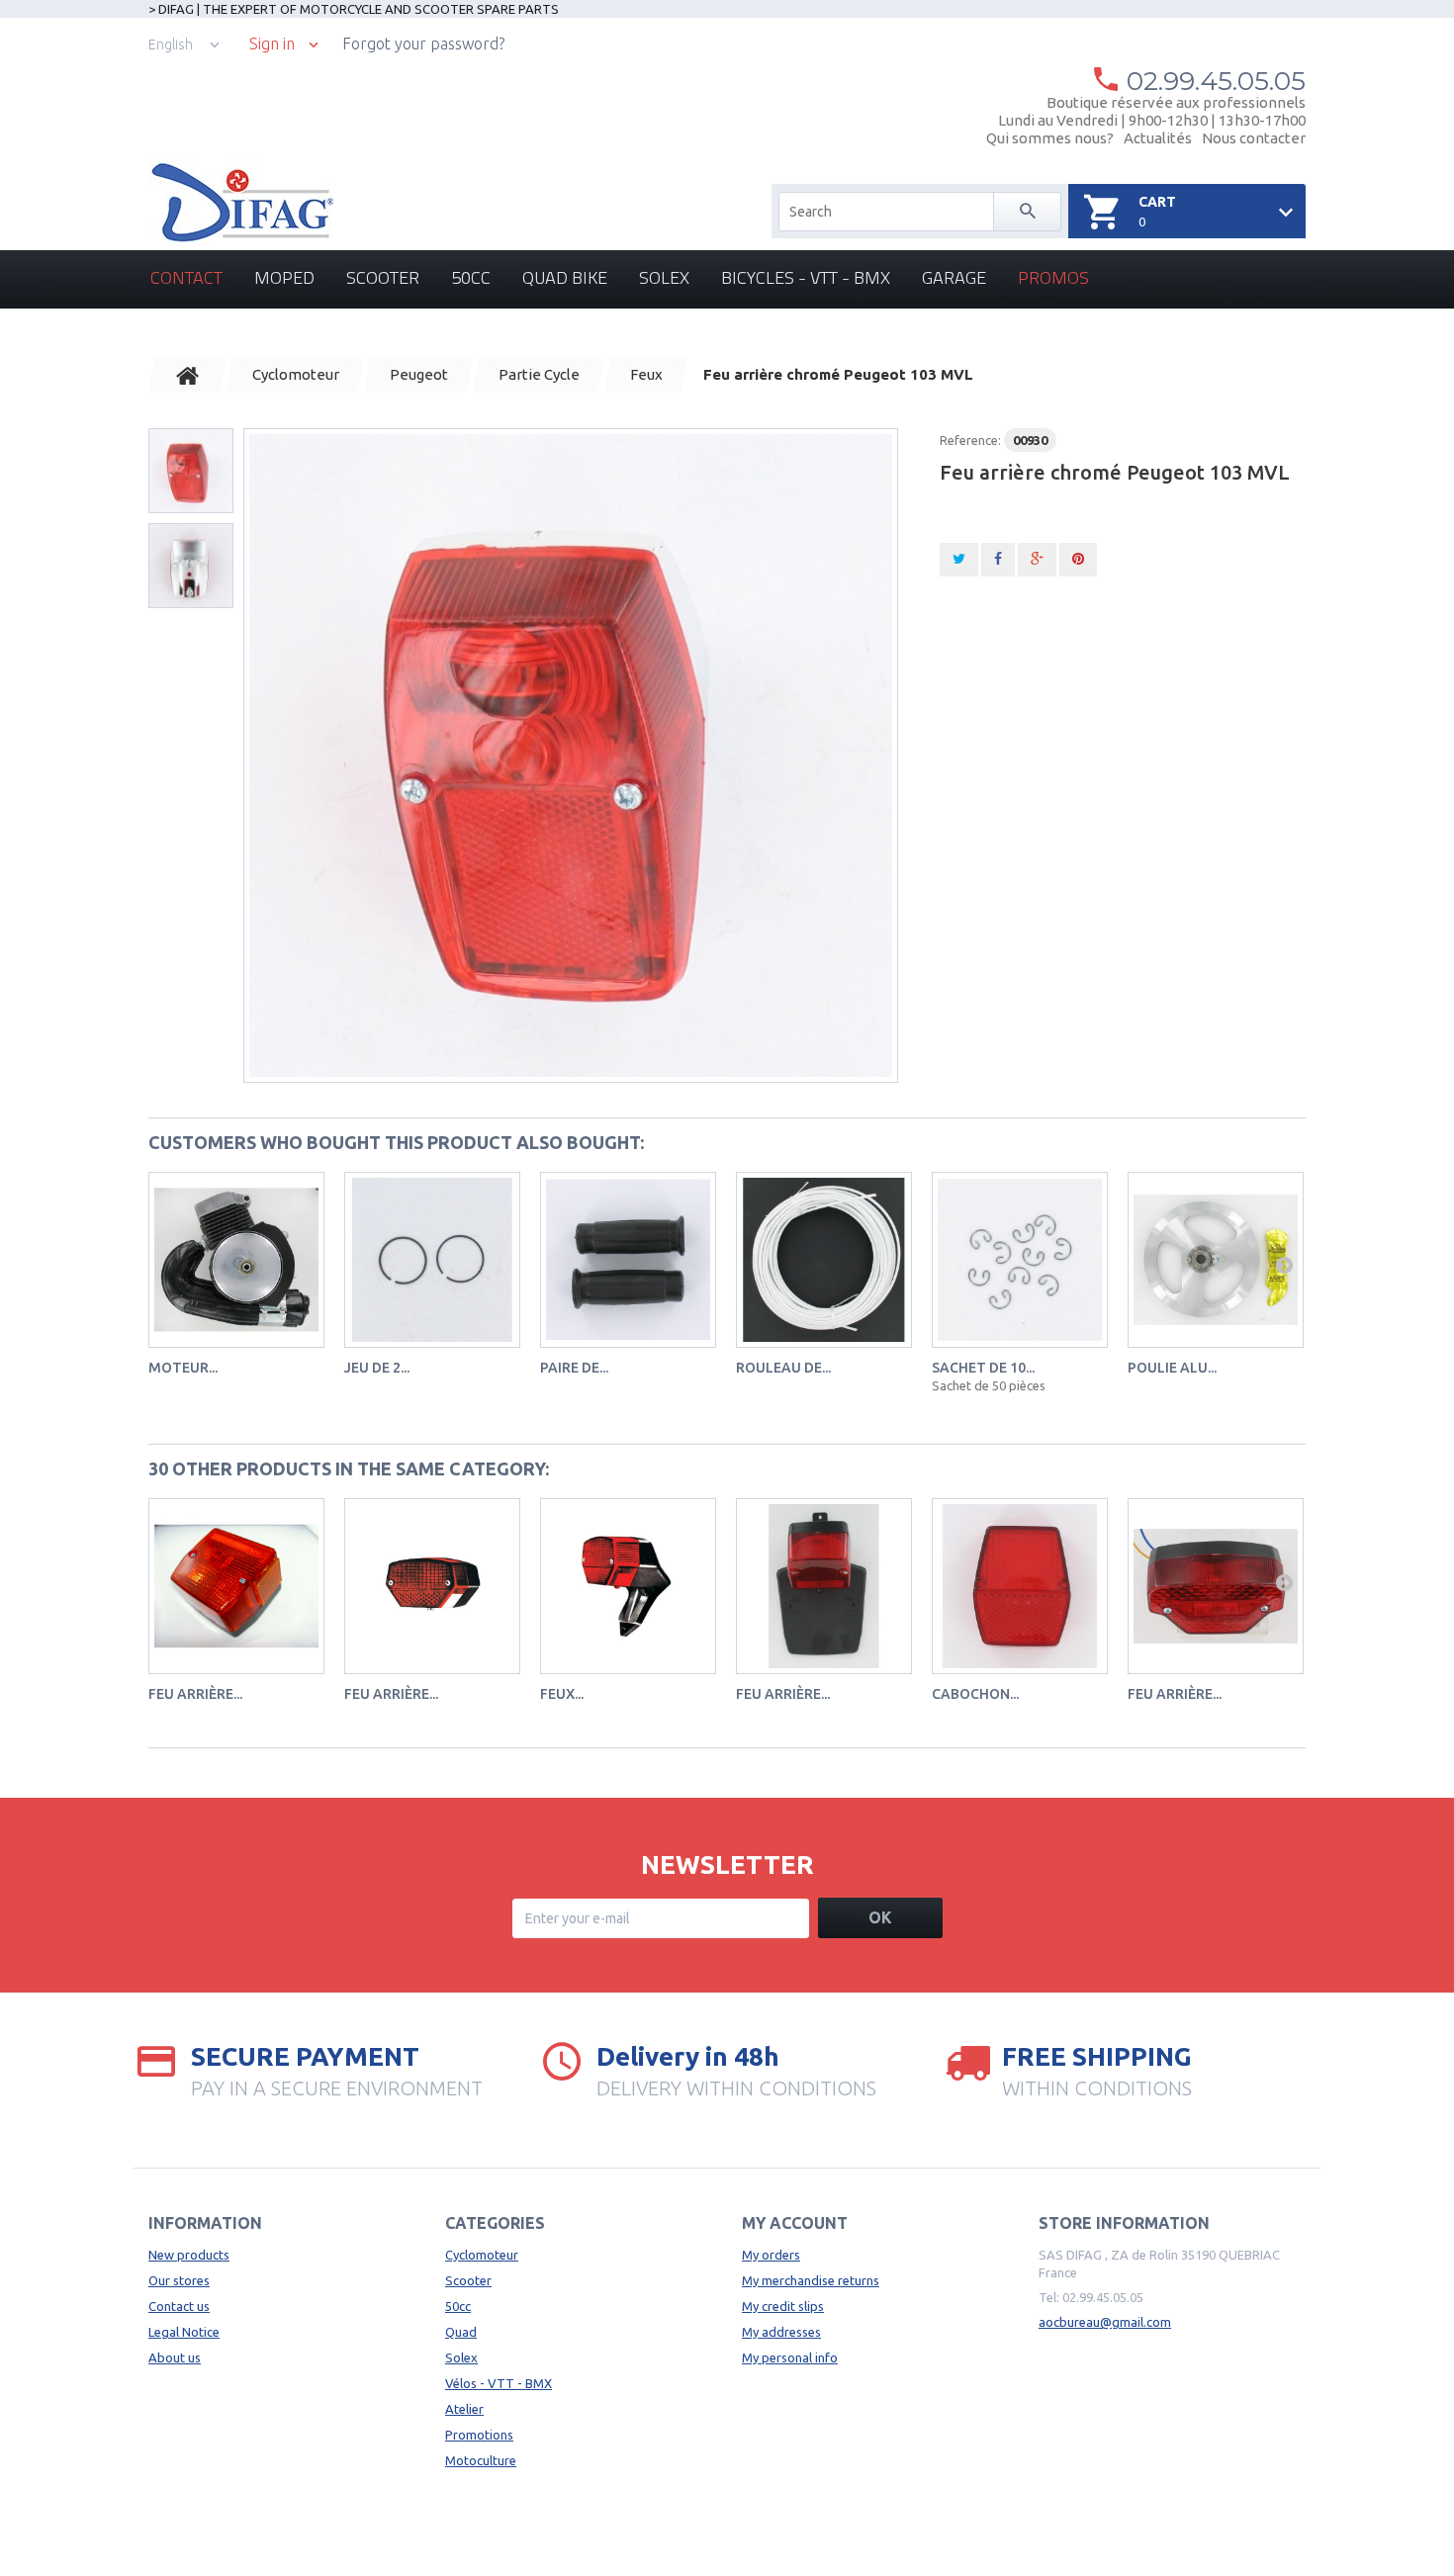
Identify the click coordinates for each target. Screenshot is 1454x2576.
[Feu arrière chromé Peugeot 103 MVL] (571, 755)
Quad (461, 2332)
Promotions (479, 2435)
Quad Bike (565, 277)
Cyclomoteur (482, 2255)
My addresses (781, 2332)
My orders (771, 2255)
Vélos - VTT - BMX (499, 2383)
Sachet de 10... (983, 1368)
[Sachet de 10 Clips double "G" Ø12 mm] (1020, 1260)
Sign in (272, 44)
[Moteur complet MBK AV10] (236, 1260)
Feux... (562, 1694)
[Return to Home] (188, 375)
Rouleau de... (783, 1368)
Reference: (970, 440)
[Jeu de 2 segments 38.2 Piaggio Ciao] (432, 1260)
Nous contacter (1254, 138)
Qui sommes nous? (1050, 138)
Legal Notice (184, 2332)
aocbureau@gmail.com (1105, 2322)
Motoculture (481, 2460)
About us (175, 2357)
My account (795, 2223)
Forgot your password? (423, 44)
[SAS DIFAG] (241, 203)
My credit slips (783, 2306)
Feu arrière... (195, 1694)
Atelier (464, 2409)
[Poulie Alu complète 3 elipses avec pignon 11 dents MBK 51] (1216, 1260)
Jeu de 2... (377, 1368)
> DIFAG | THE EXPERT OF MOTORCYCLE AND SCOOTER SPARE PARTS (354, 9)
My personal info (790, 2357)
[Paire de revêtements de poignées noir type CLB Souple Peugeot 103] (628, 1260)
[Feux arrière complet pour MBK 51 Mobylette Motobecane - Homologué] (628, 1586)
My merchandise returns (811, 2280)
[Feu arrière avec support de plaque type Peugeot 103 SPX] (824, 1586)
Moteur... (183, 1368)
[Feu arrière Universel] (1216, 1586)
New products (189, 2255)
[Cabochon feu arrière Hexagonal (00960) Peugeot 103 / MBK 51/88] (1020, 1586)
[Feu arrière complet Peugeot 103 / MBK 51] (432, 1586)
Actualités (1158, 138)
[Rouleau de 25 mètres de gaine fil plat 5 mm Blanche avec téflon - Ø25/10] (824, 1260)
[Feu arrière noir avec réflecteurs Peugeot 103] (236, 1586)
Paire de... (574, 1368)
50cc (471, 277)
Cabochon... (975, 1694)
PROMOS (1053, 277)
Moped (284, 277)
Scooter (383, 277)
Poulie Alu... (1172, 1368)
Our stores (179, 2280)
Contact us (179, 2306)
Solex (664, 277)
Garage (954, 277)
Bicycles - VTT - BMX (806, 277)
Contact (186, 277)
